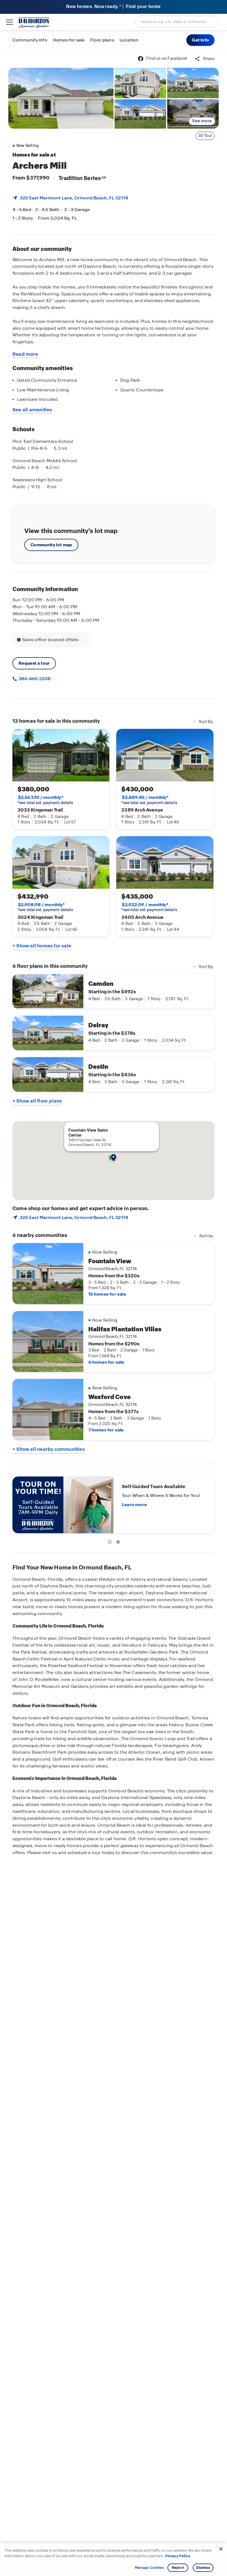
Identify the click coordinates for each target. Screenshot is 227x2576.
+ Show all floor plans (37, 1101)
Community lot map (51, 545)
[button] (200, 40)
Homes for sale (69, 40)
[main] (114, 1313)
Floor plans (102, 40)
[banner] (114, 7)
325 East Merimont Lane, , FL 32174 (74, 198)
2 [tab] (119, 1543)
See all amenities (32, 410)
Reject (178, 2568)
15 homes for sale (107, 1294)
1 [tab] (111, 1543)
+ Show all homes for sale (42, 946)
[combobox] (177, 22)
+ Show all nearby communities (49, 1449)
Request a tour (34, 663)
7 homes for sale (106, 1430)
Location (129, 40)
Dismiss (203, 2568)
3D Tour (205, 136)
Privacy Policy (178, 2556)
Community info (30, 40)
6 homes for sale (106, 1362)
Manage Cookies (149, 2568)
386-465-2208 (34, 679)
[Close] (221, 2549)
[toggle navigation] (10, 22)
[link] (61, 98)
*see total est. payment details (45, 800)
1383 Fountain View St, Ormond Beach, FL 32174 (90, 1142)
